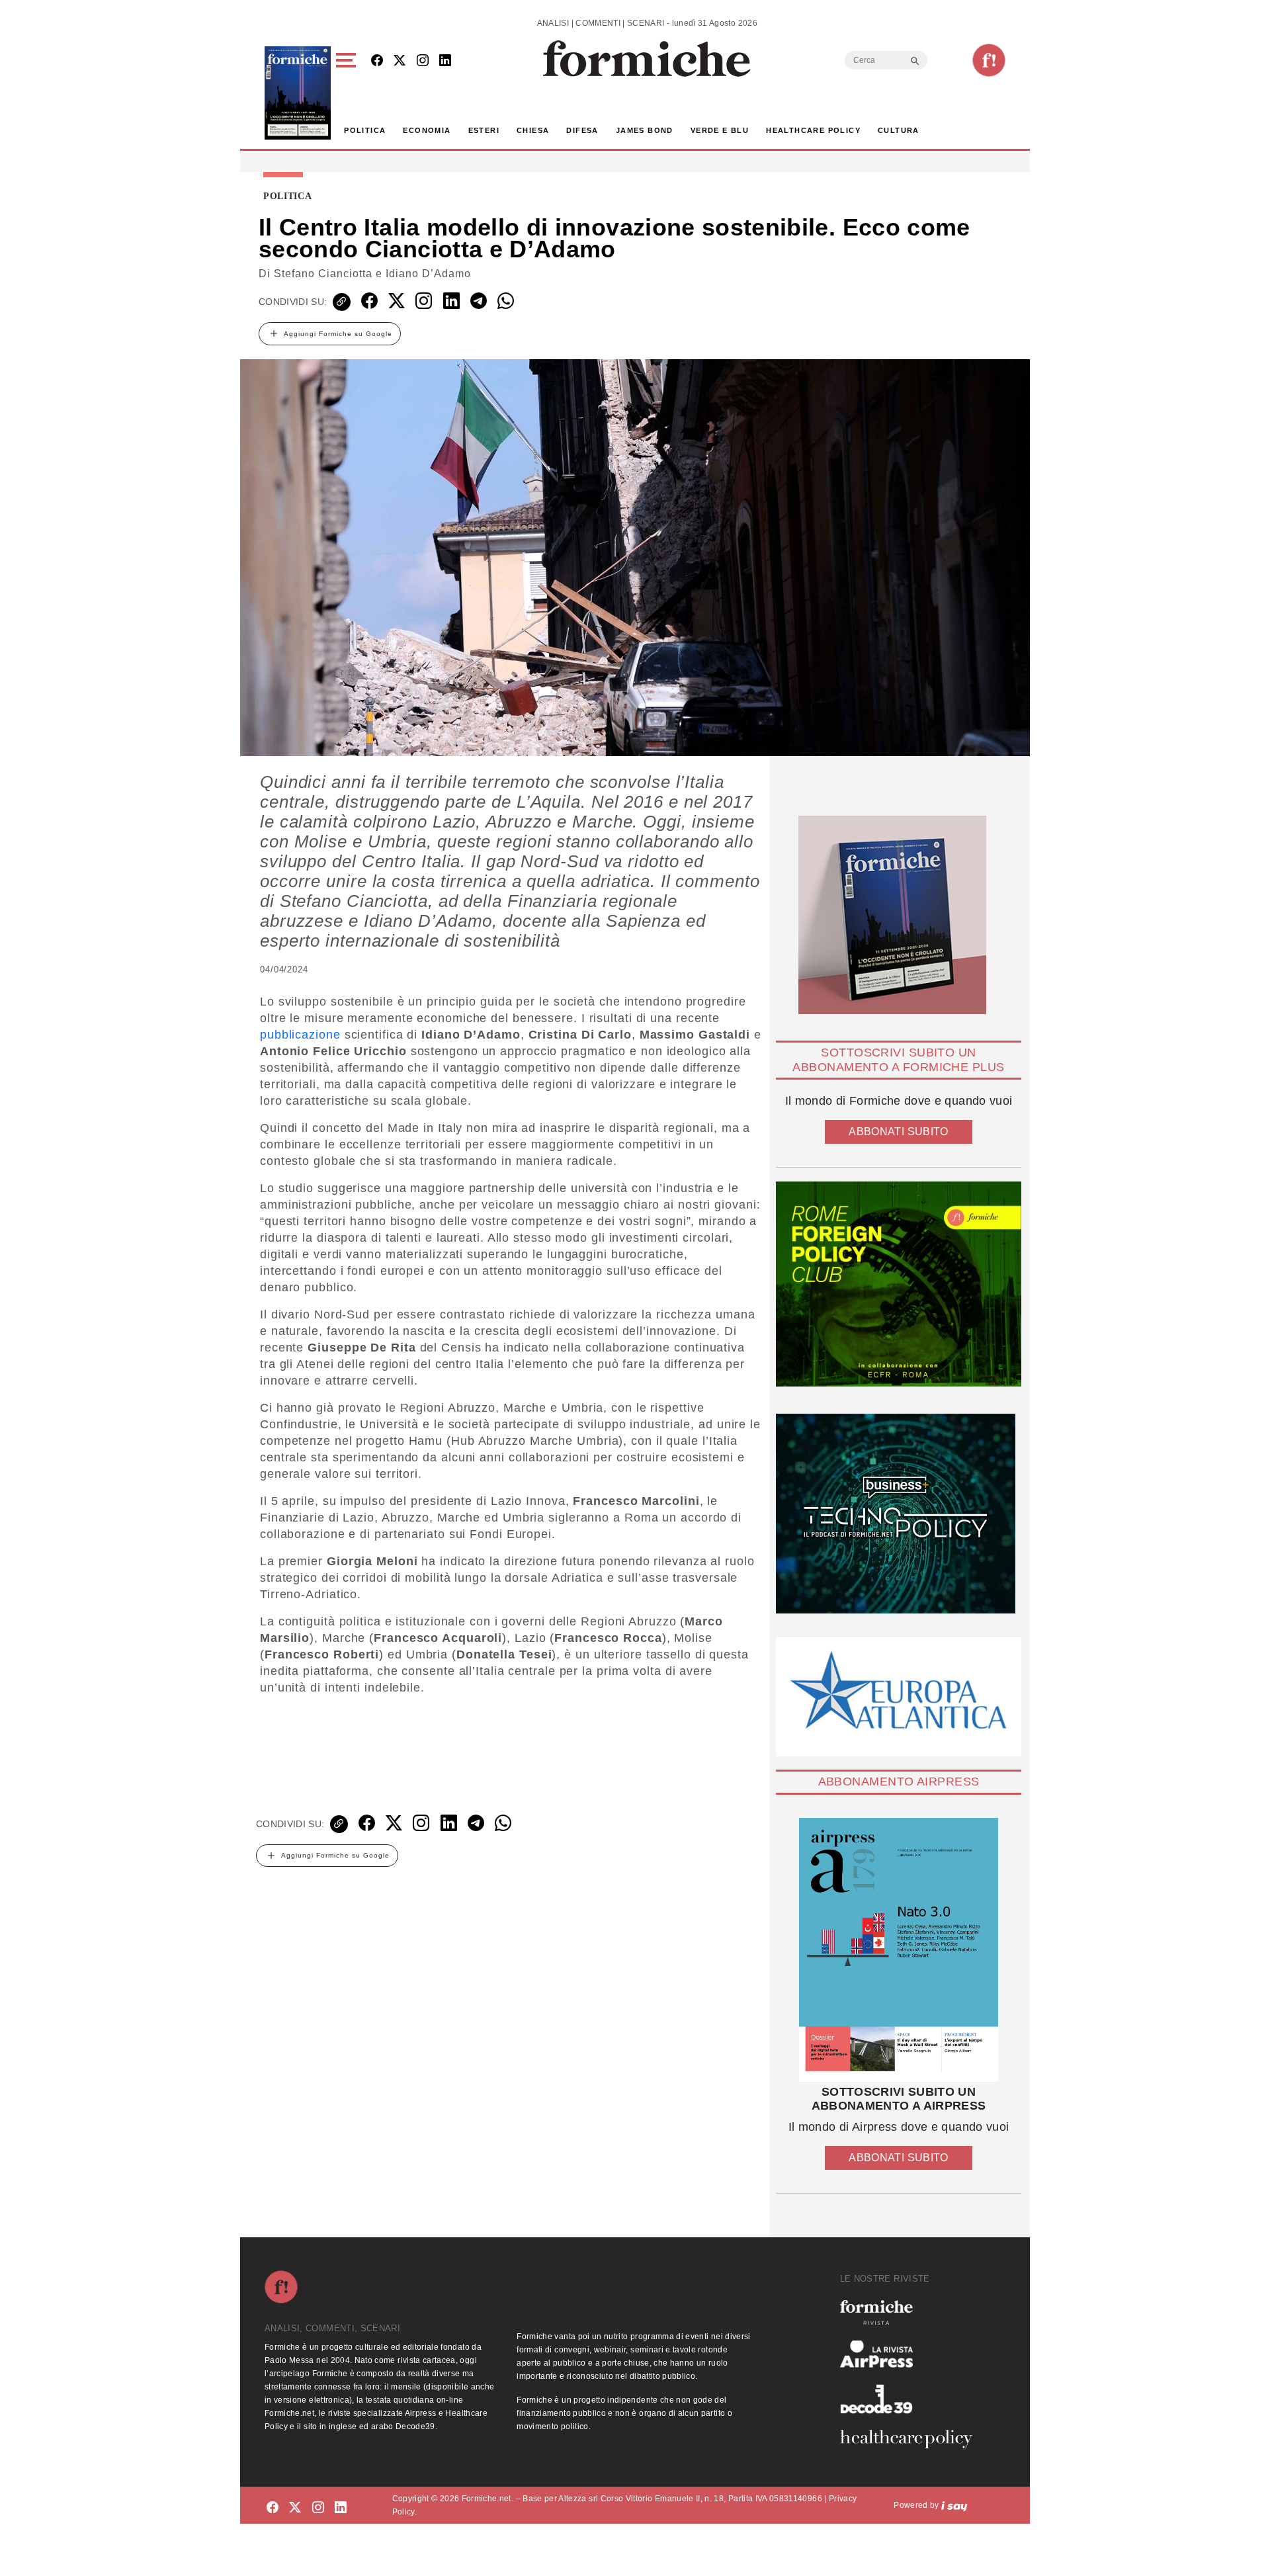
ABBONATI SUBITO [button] (898, 1132)
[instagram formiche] (318, 2508)
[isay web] (954, 2505)
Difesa (582, 130)
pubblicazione (300, 1035)
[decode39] (911, 2399)
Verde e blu (720, 130)
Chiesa (533, 130)
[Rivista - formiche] (911, 2312)
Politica (365, 130)
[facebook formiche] (273, 2508)
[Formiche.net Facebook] (377, 61)
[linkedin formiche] (341, 2508)
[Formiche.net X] (400, 61)
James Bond (645, 130)
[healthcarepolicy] (911, 2439)
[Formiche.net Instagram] (423, 61)
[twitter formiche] (295, 2508)
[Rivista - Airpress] (911, 2354)
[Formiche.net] (989, 60)
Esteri (484, 130)
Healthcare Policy (813, 130)
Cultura (899, 130)
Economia (427, 130)
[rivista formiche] (899, 1950)
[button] (348, 93)
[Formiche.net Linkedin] (445, 61)
